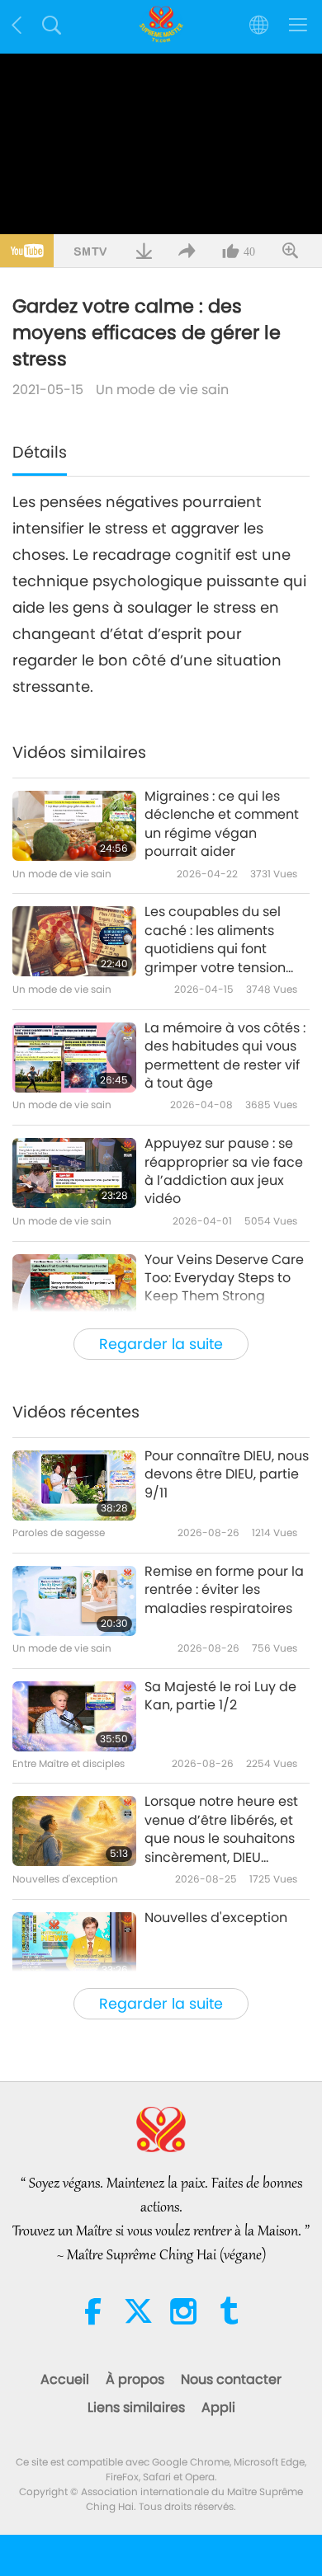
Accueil (65, 2379)
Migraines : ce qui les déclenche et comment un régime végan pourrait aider (222, 824)
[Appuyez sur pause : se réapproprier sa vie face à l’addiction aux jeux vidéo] (74, 1173)
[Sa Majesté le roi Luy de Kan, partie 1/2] (74, 1716)
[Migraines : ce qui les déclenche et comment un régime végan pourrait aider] (74, 826)
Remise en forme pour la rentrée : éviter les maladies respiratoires (224, 1590)
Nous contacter (231, 2379)
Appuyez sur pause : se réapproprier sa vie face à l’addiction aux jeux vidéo (224, 1171)
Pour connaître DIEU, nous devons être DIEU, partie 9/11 (227, 1475)
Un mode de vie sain (162, 390)
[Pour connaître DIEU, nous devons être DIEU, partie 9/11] (74, 1485)
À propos (135, 2379)
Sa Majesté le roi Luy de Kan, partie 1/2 (220, 1696)
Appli (218, 2407)
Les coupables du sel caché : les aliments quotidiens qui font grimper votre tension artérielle (215, 940)
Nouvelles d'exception (216, 1918)
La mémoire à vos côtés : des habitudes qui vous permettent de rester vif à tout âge (225, 1056)
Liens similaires (136, 2407)
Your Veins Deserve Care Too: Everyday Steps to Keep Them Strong (224, 1279)
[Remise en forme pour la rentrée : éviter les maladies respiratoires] (74, 1601)
